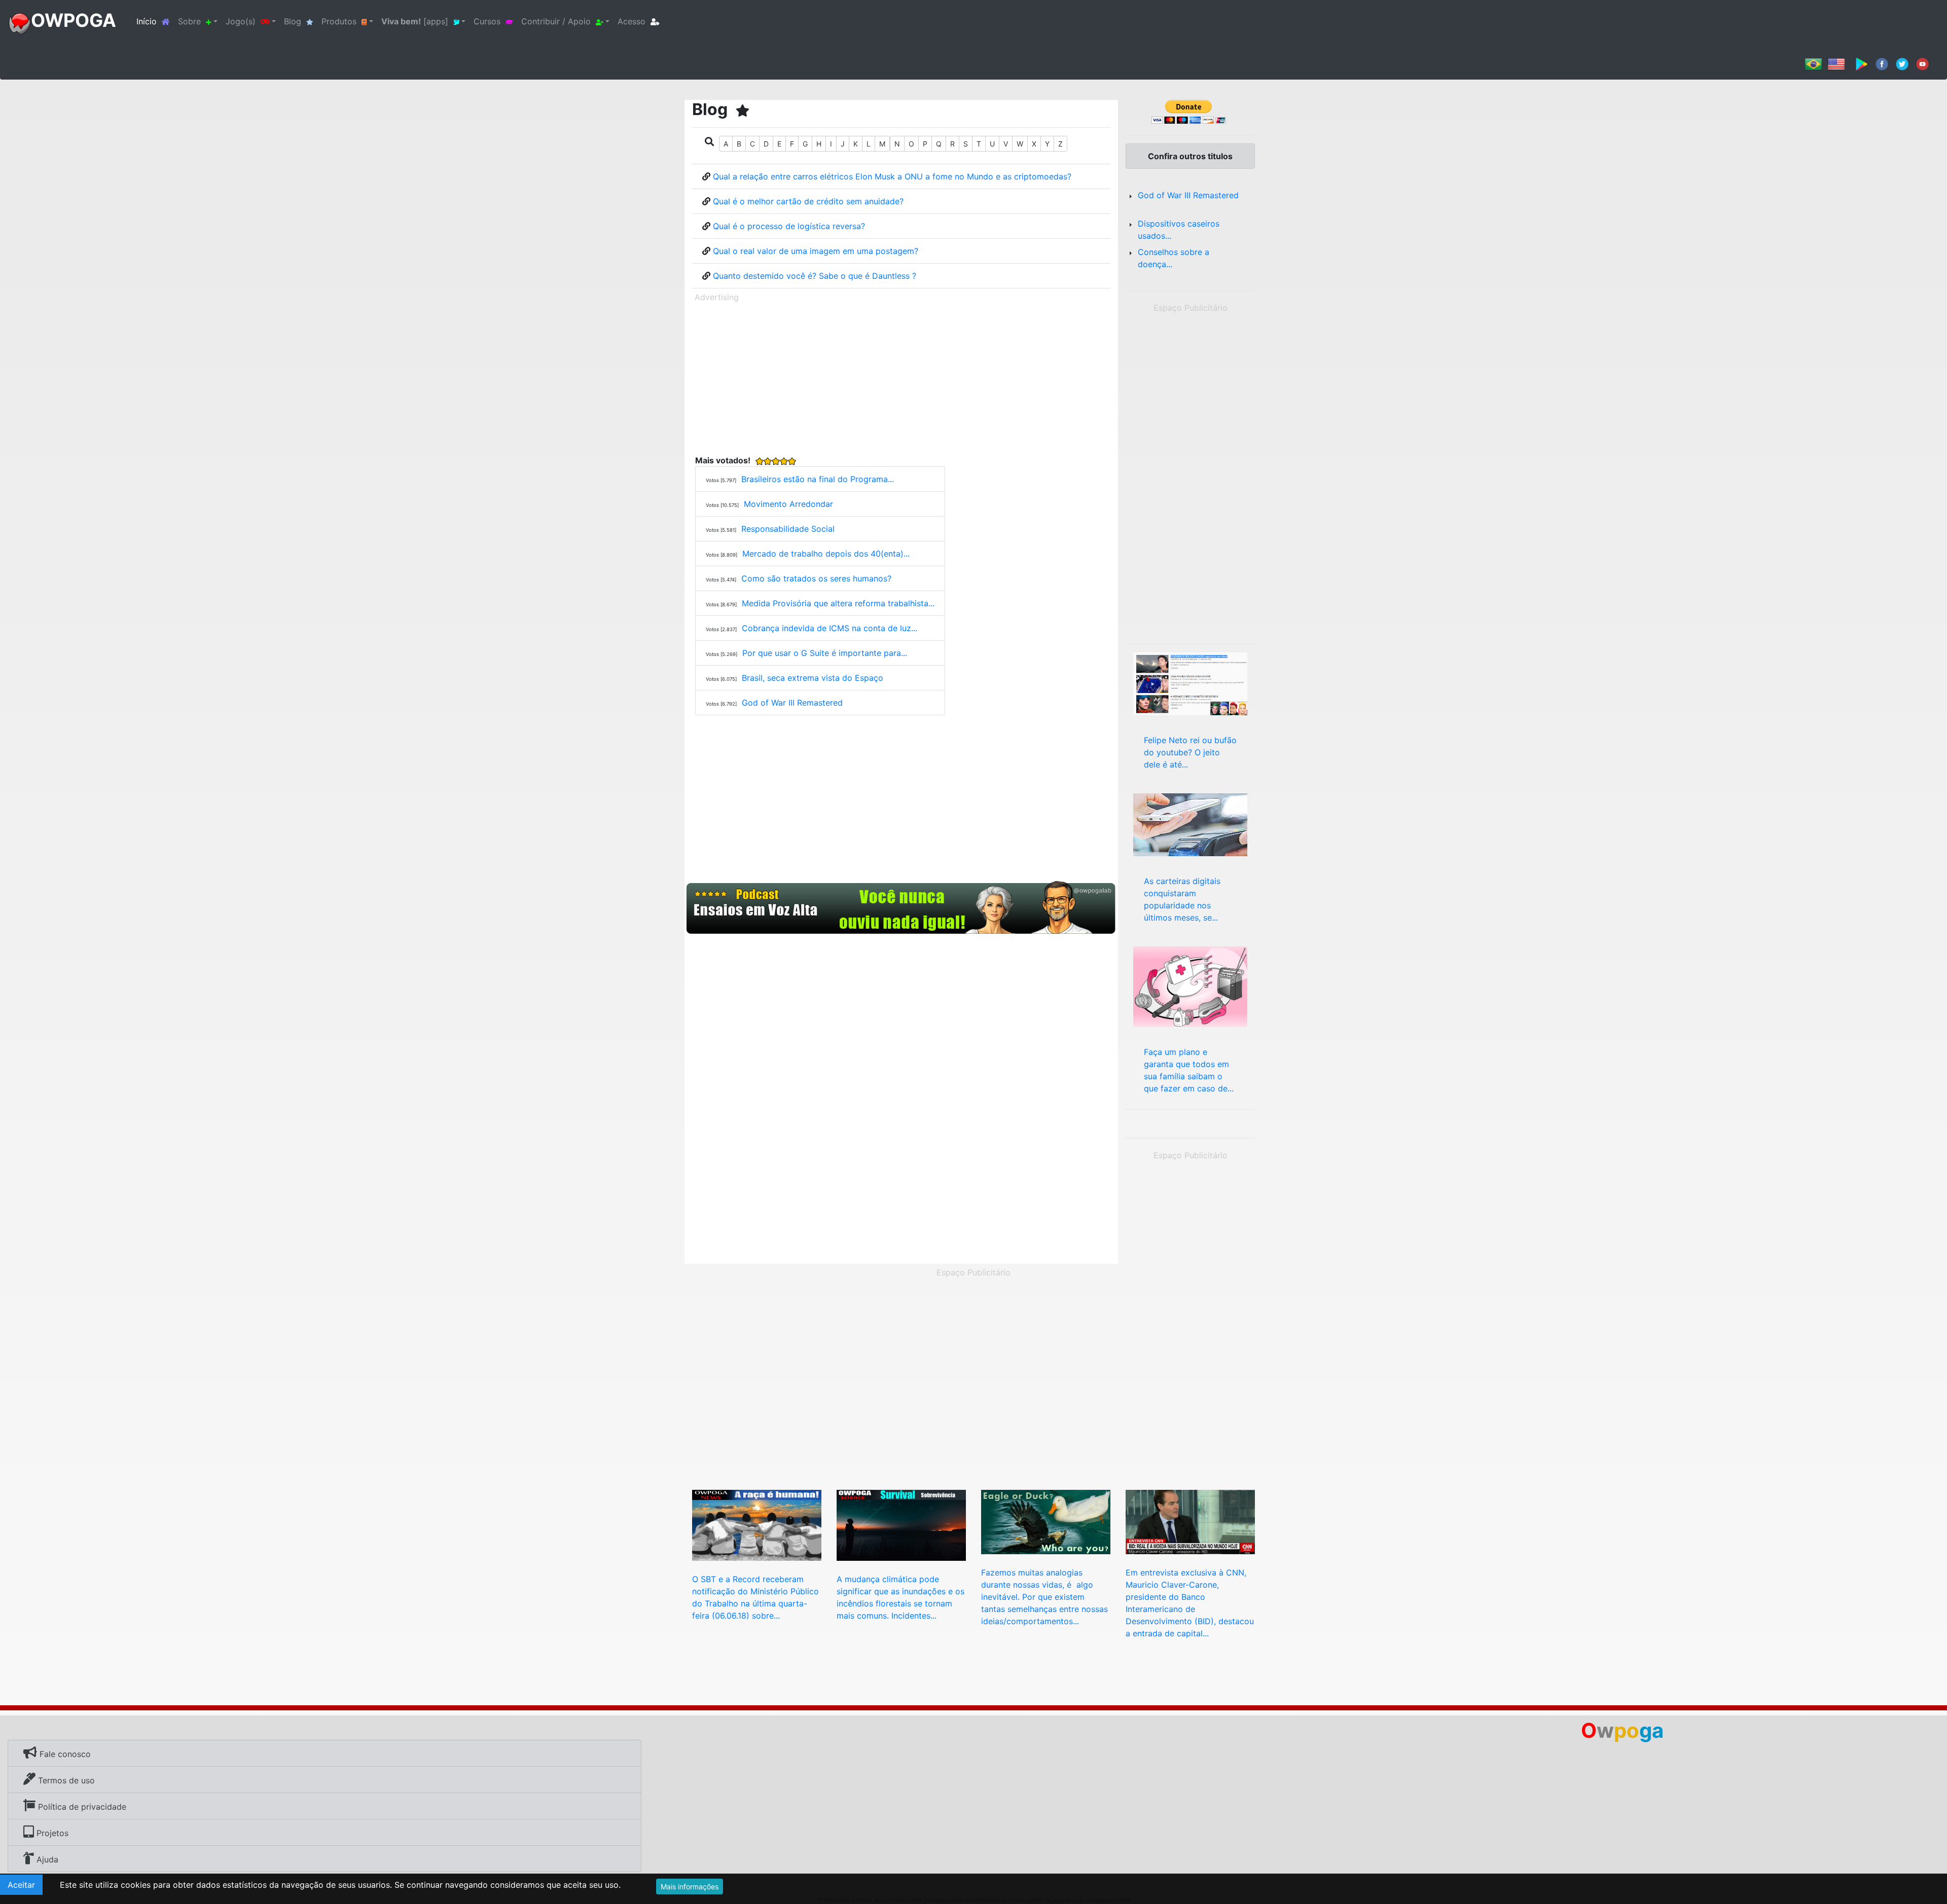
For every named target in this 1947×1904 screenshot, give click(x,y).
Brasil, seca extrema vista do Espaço (813, 678)
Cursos (487, 21)
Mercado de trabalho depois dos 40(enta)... (826, 554)
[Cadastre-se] (901, 908)
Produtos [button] (339, 21)
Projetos (51, 1833)
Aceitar (21, 1885)
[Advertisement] (901, 377)
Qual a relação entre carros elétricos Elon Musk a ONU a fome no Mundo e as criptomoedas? (892, 176)
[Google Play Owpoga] (1862, 63)
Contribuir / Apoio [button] (556, 21)
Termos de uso (65, 1780)
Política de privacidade (81, 1807)
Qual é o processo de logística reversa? (789, 226)
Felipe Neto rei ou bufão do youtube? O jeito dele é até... (1190, 752)
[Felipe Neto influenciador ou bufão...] (1190, 683)
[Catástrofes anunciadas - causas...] (1190, 985)
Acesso (632, 21)
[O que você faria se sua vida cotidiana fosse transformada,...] (901, 1524)
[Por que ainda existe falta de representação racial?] (757, 1524)
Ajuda (46, 1859)
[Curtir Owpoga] (1882, 63)
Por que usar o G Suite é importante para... (825, 653)
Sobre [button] (189, 21)
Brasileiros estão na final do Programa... (818, 479)
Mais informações (690, 1887)
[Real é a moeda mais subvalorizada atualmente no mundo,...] (1190, 1521)
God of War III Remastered (792, 703)
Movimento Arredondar (788, 504)
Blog (293, 21)
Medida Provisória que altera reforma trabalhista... (838, 603)
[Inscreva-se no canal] (1922, 63)
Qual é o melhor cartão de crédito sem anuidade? (808, 201)
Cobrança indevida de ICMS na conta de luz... (830, 628)
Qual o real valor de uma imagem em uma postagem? (816, 251)
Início (155, 21)
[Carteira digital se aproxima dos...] (1190, 824)
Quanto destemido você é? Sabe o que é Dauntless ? (815, 276)
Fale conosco (64, 1754)
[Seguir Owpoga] (1902, 63)
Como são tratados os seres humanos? (816, 578)
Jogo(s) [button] (241, 21)
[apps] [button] (415, 21)
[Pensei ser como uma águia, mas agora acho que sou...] (1046, 1521)
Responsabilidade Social (788, 529)
